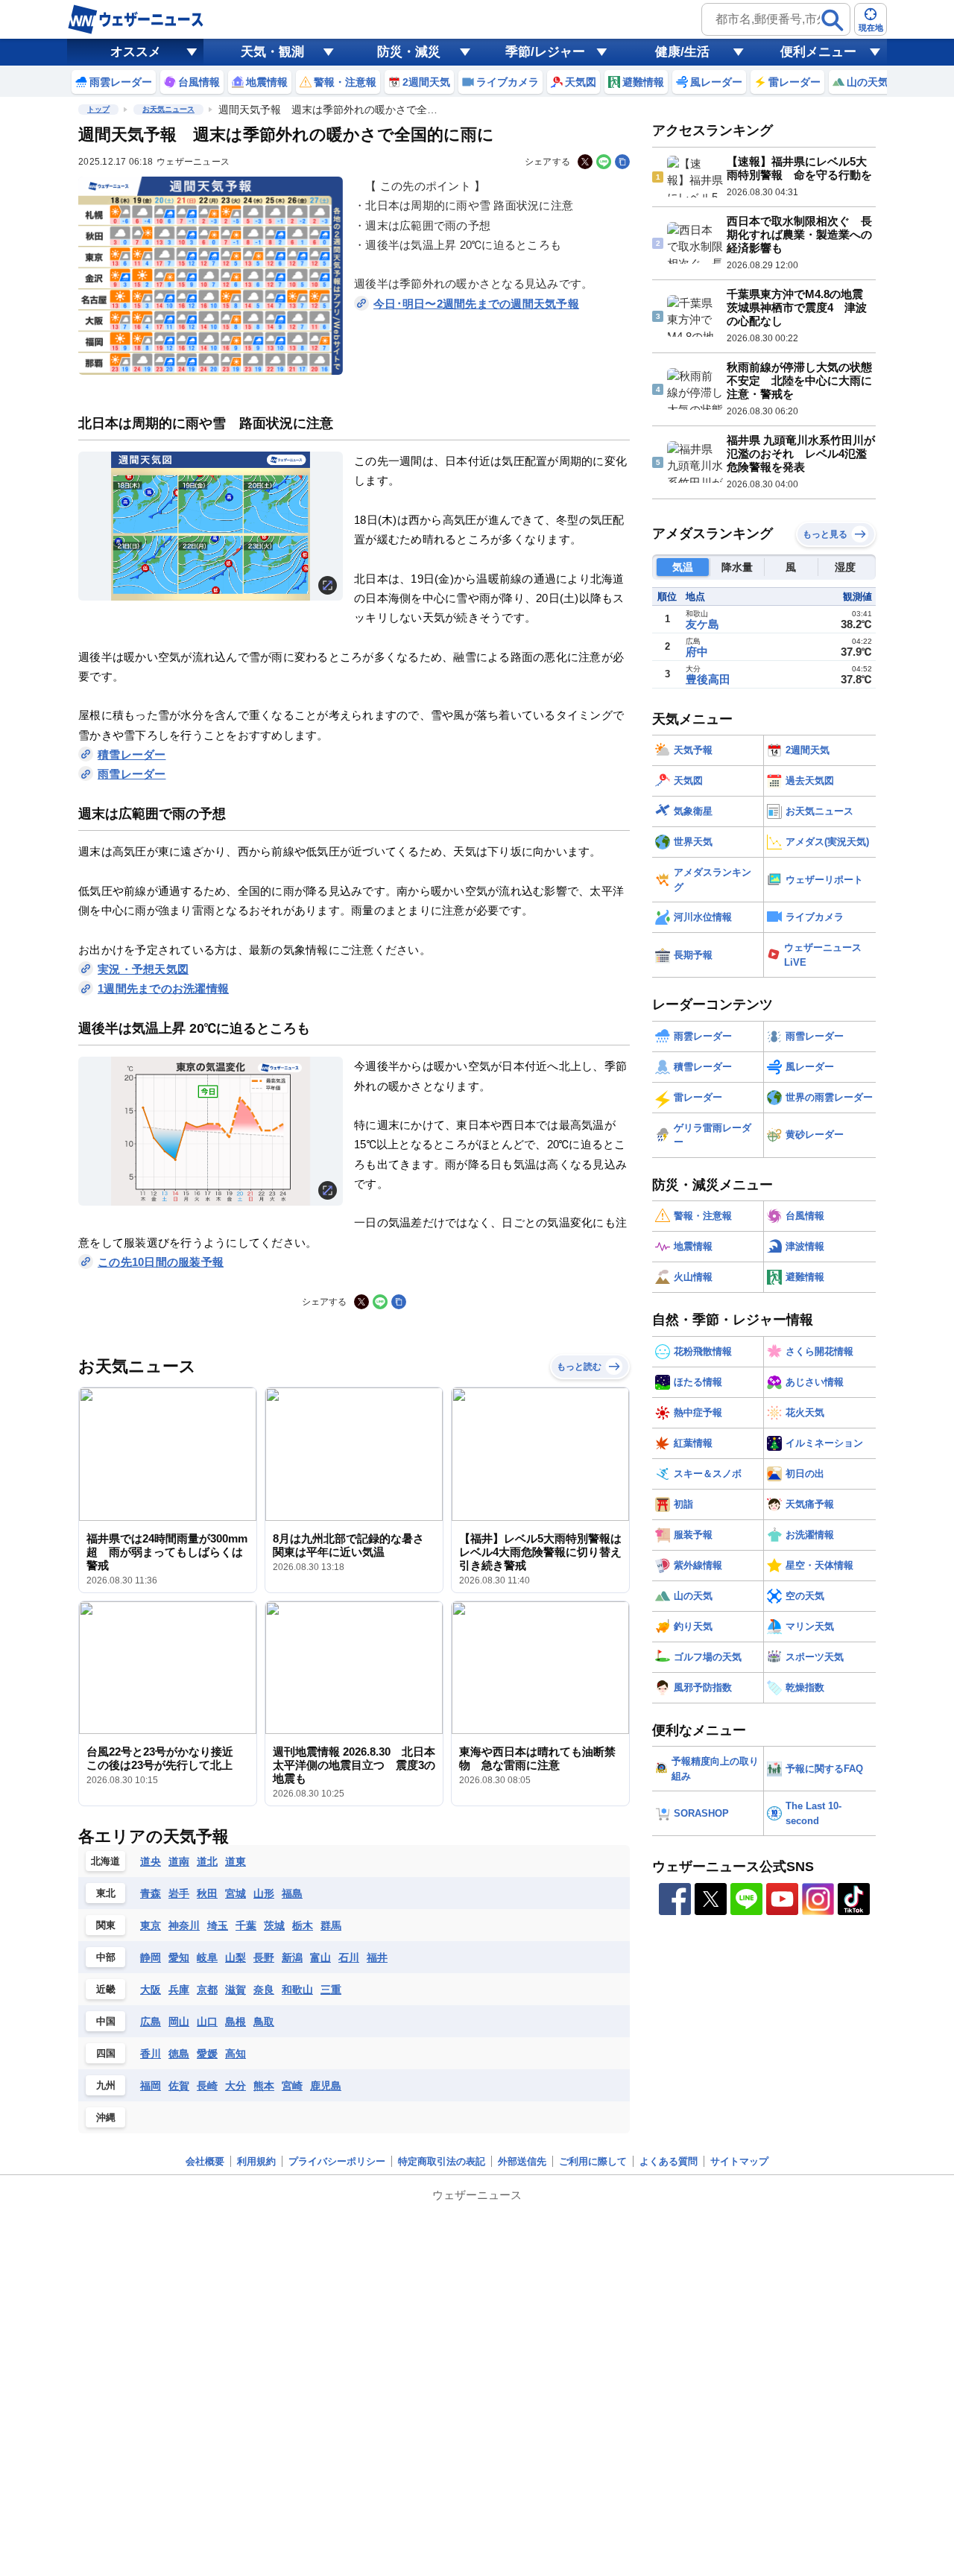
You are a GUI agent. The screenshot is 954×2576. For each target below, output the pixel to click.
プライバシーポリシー (337, 2161)
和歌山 (297, 1990)
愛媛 (207, 2054)
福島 (292, 1893)
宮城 (236, 1893)
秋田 (207, 1893)
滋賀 (236, 1990)
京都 (207, 1990)
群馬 (331, 1925)
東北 (106, 1893)
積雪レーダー (132, 754)
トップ (98, 109)
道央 (151, 1861)
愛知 (179, 1958)
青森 (151, 1893)
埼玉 (218, 1925)
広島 (151, 2022)
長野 (264, 1958)
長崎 (207, 2086)
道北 (207, 1861)
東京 (151, 1925)
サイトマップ (739, 2161)
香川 (151, 2054)
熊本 (264, 2086)
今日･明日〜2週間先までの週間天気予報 (476, 304)
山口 (207, 2022)
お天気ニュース (168, 109)
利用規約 (256, 2161)
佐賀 (179, 2086)
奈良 (264, 1990)
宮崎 (292, 2086)
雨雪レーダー (132, 774)
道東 (236, 1861)
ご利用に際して (593, 2161)
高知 (236, 2054)
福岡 (151, 2086)
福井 (377, 1958)
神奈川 (184, 1925)
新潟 (292, 1958)
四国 (106, 2053)
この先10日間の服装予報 (161, 1262)
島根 (236, 2022)
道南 (179, 1861)
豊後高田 (708, 679)
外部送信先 (522, 2161)
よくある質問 (669, 2161)
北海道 (105, 1861)
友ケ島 (702, 624)
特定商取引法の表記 (442, 2161)
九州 (106, 2085)
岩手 (179, 1893)
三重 (331, 1990)
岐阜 (207, 1958)
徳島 (179, 2054)
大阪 (151, 1990)
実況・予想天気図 (143, 969)
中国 (106, 2021)
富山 (320, 1958)
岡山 (179, 2022)
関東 (106, 1925)
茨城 (274, 1925)
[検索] (833, 20)
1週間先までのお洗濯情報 (163, 988)
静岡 (151, 1958)
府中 (697, 652)
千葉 (246, 1925)
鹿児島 (326, 2086)
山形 (264, 1893)
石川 (349, 1958)
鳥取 (264, 2022)
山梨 (236, 1958)
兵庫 (179, 1990)
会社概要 (205, 2161)
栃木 (303, 1925)
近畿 (106, 1989)
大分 (236, 2086)
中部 (106, 1957)
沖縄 (106, 2117)
